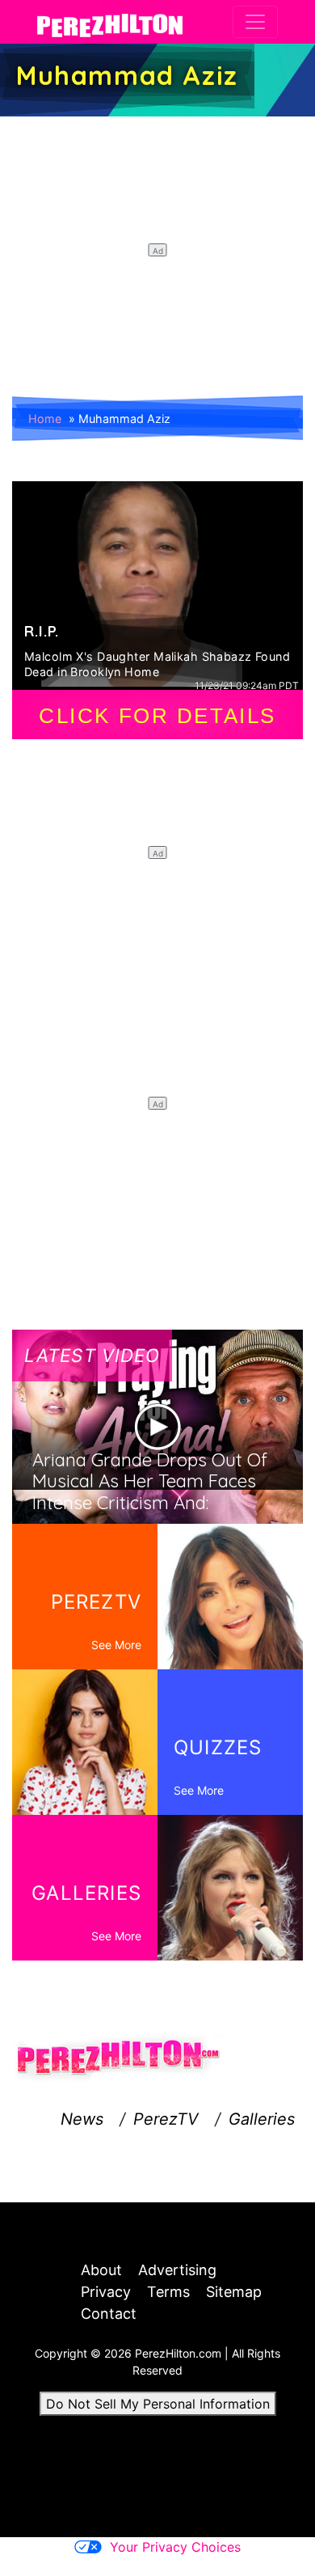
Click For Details (157, 716)
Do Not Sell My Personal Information (158, 2404)
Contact (109, 2314)
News (82, 2119)
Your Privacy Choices (175, 2547)
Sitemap (234, 2292)
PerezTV (166, 2119)
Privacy (106, 2292)
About (101, 2270)
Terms (168, 2292)
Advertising (177, 2270)
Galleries (262, 2119)
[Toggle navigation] (255, 22)
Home (45, 419)
